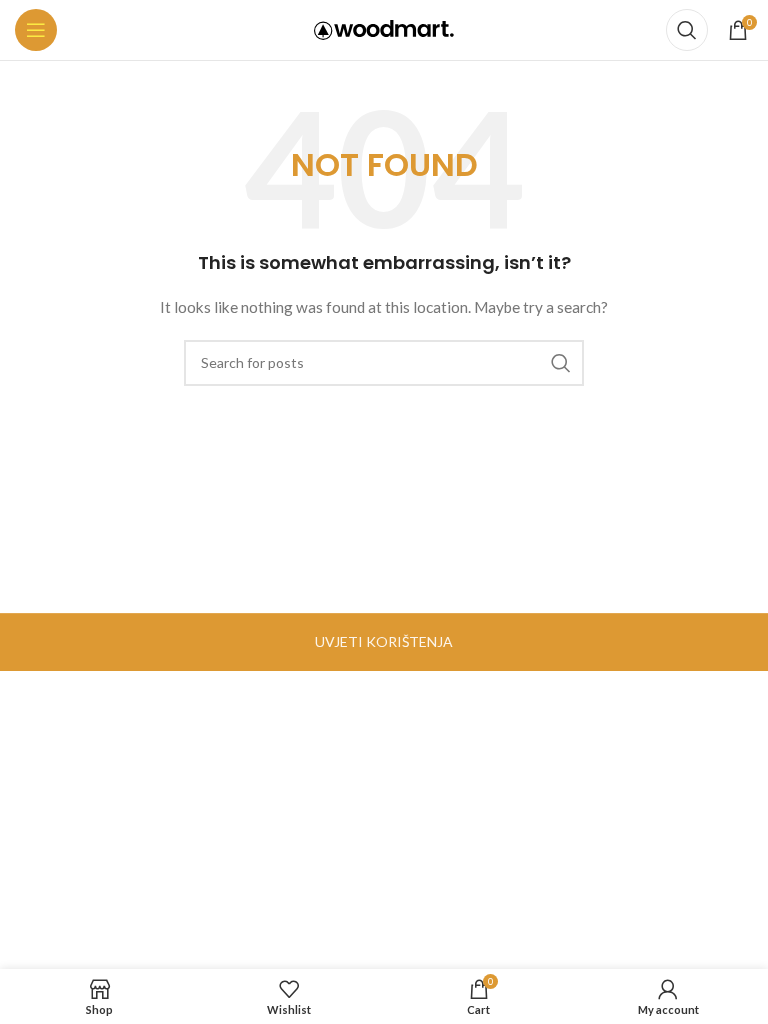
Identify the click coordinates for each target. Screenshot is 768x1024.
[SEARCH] (561, 363)
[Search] (687, 30)
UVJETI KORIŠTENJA (384, 641)
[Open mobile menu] (36, 30)
